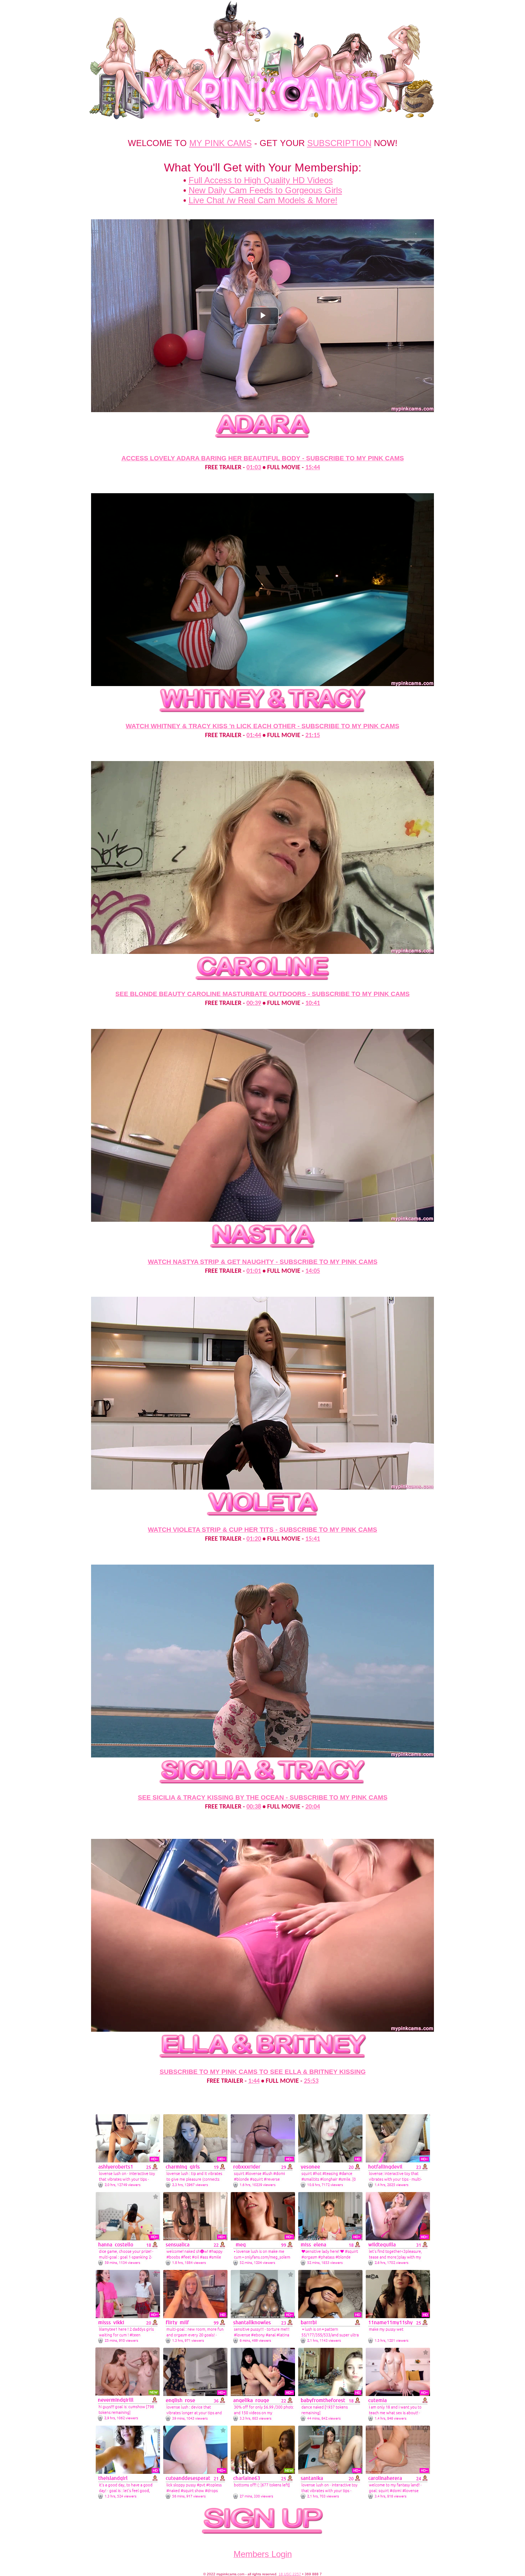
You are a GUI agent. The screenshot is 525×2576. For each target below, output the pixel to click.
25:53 (311, 2081)
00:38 (254, 1807)
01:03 (254, 468)
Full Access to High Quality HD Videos (261, 180)
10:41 (313, 1003)
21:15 (313, 736)
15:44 (313, 468)
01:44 (254, 736)
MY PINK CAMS (221, 143)
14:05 (313, 1271)
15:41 (313, 1539)
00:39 (254, 1003)
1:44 (254, 2081)
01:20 (254, 1539)
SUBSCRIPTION (339, 143)
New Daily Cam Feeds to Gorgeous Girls (265, 190)
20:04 (313, 1807)
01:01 (254, 1271)
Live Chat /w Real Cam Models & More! (263, 200)
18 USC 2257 (290, 2574)
